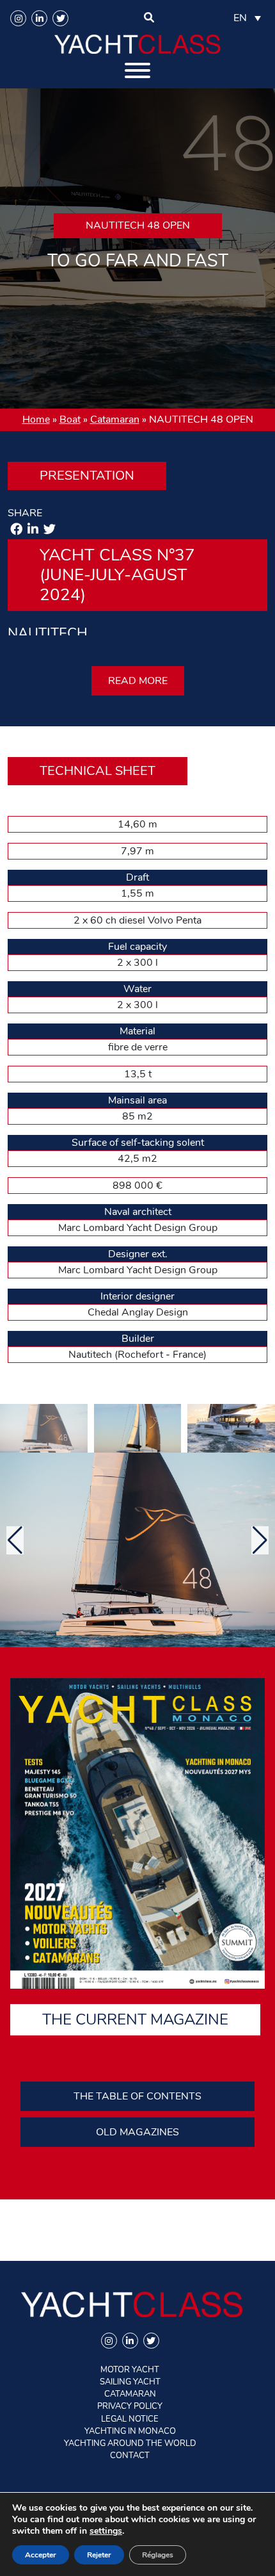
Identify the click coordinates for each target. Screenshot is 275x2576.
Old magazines (137, 2132)
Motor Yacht (130, 2370)
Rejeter (99, 2555)
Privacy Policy (130, 2406)
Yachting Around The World (130, 2443)
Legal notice (130, 2419)
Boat (70, 420)
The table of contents (137, 2096)
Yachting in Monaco (130, 2431)
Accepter (41, 2555)
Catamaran (115, 420)
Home (36, 420)
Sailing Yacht (130, 2382)
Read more (138, 681)
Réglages (158, 2555)
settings (106, 2531)
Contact (130, 2456)
